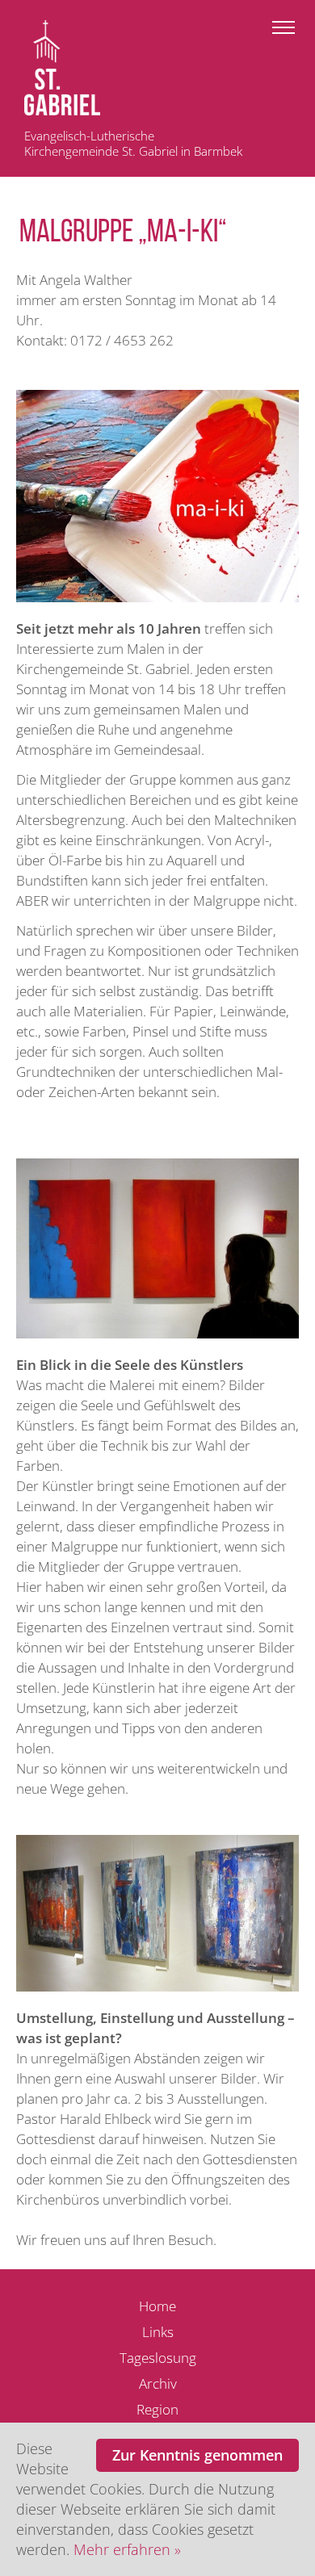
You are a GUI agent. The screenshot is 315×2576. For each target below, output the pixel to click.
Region (157, 2409)
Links (158, 2332)
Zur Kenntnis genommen (197, 2455)
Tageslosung (158, 2358)
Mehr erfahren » (127, 2549)
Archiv (158, 2383)
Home (157, 2306)
